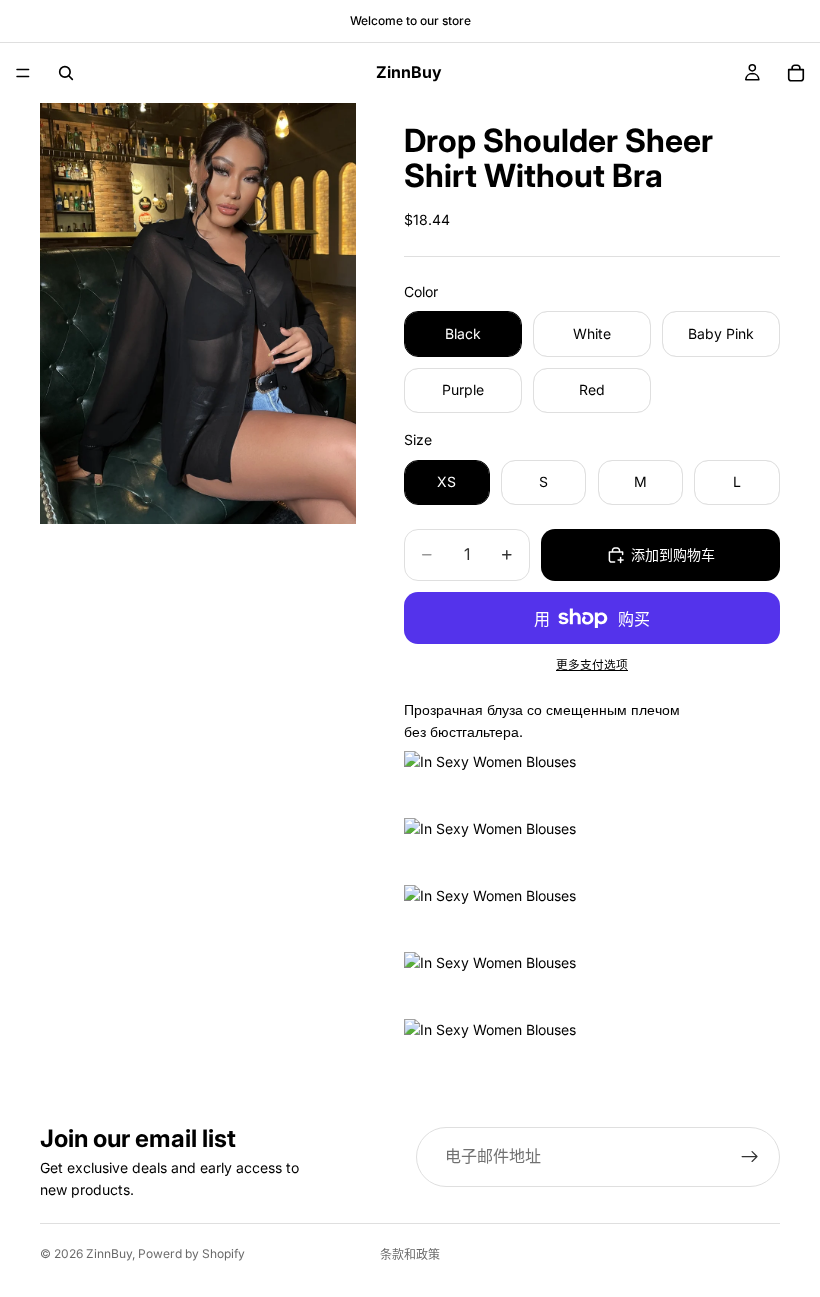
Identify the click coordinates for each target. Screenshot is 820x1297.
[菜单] (23, 73)
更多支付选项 (592, 665)
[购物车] (796, 73)
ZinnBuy (109, 1253)
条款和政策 (410, 1254)
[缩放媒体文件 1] (198, 313)
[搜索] (66, 73)
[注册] (750, 1157)
